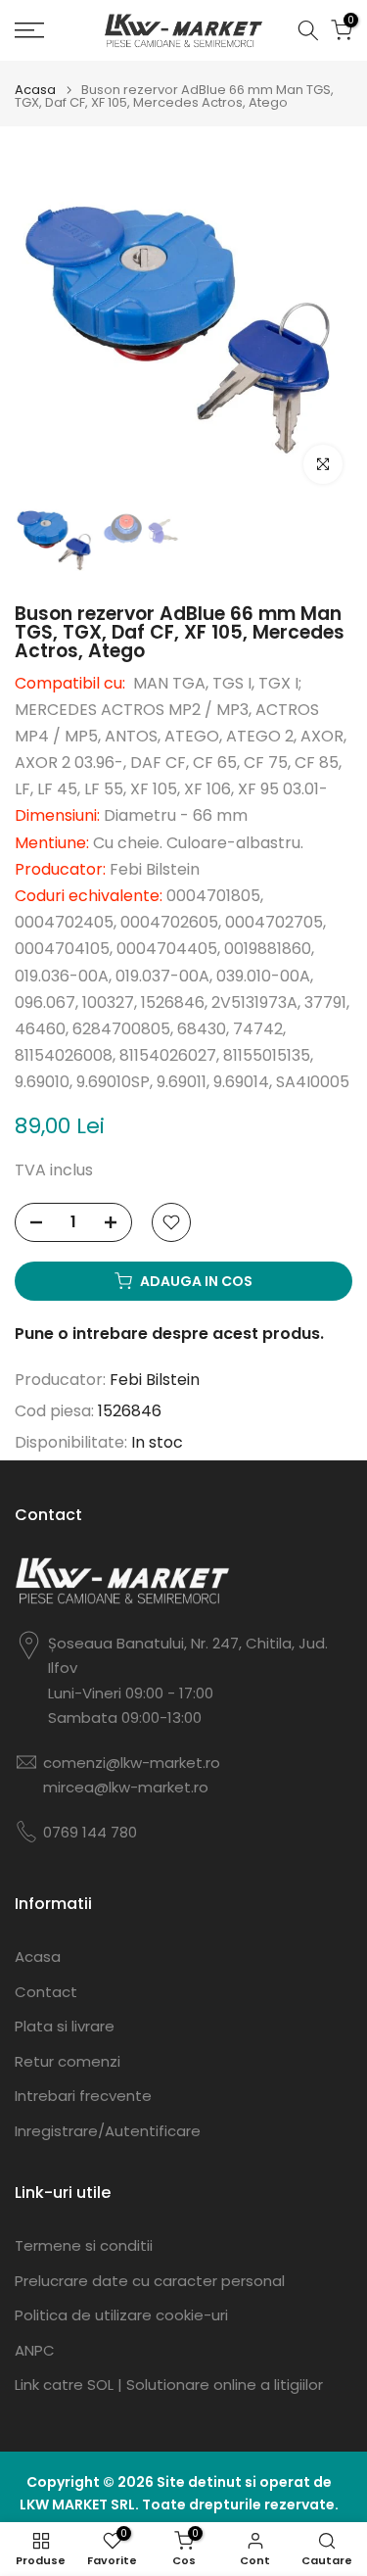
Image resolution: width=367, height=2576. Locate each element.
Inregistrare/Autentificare (108, 2131)
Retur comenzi (68, 2061)
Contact (46, 1992)
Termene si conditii (84, 2245)
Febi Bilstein (155, 1380)
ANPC (35, 2350)
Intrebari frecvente (83, 2096)
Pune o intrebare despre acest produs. (169, 1334)
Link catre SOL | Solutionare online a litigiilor (169, 2385)
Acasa (35, 90)
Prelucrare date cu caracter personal (150, 2281)
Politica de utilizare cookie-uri (121, 2315)
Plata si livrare (65, 2026)
